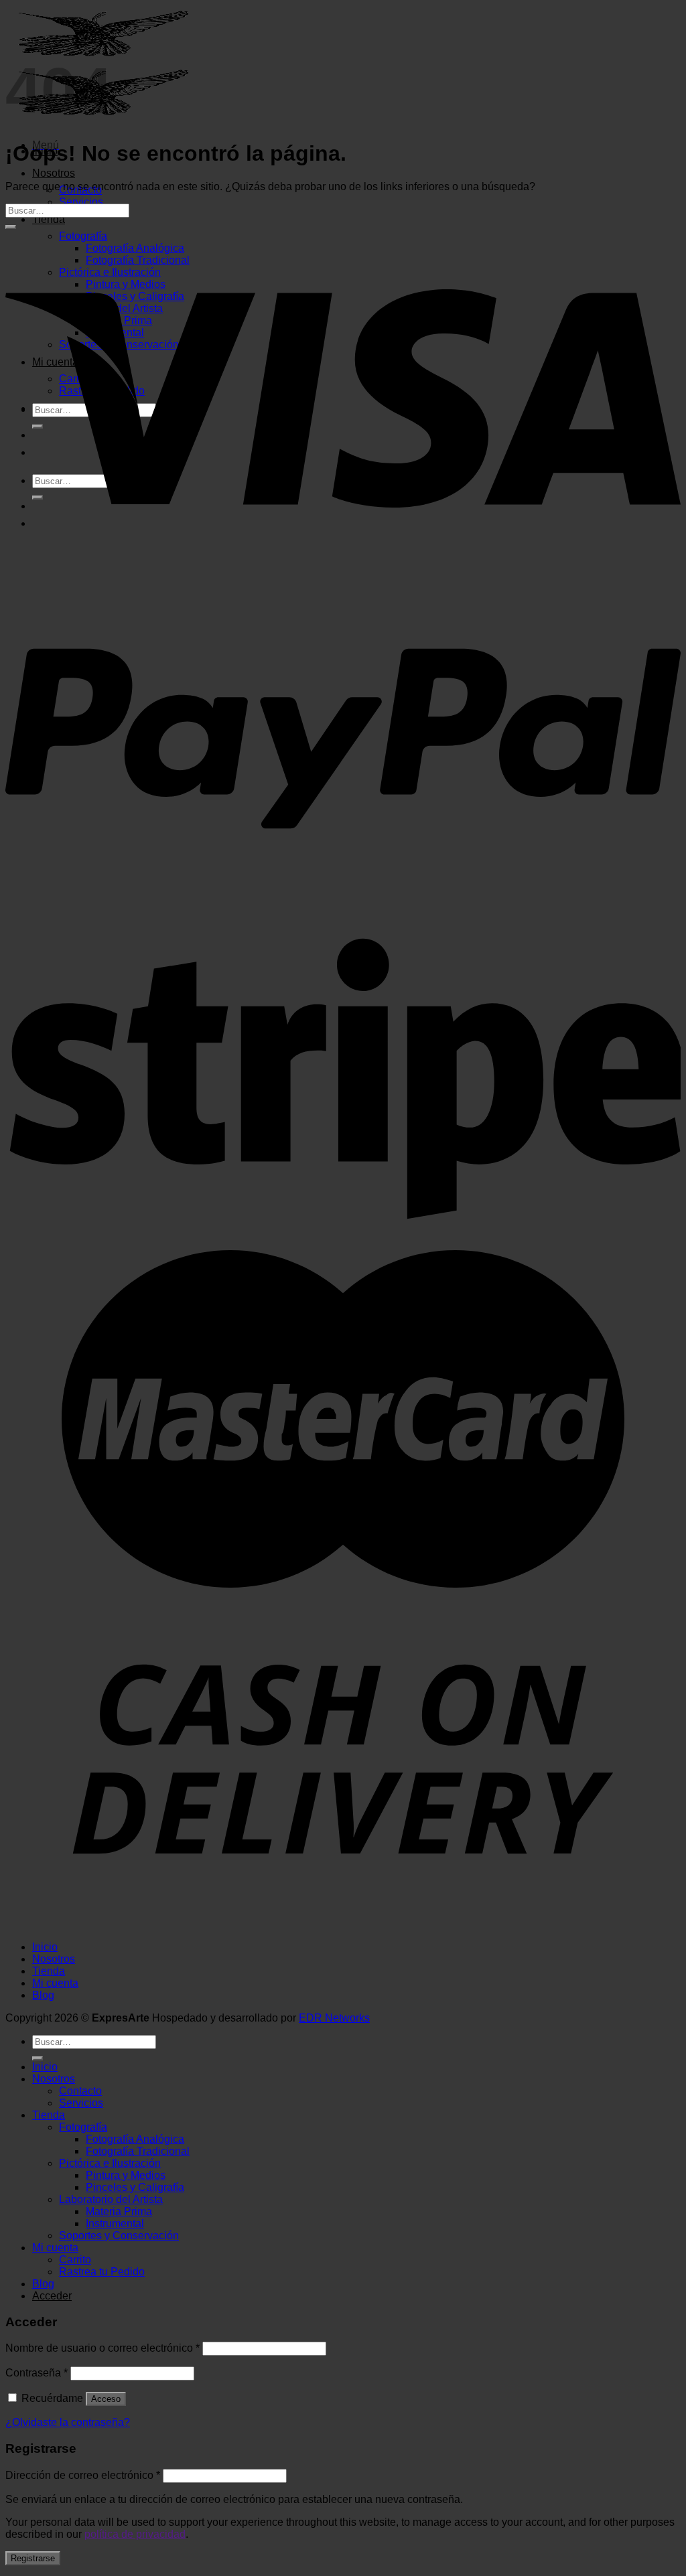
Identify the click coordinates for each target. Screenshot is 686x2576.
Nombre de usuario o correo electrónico (102, 2348)
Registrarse (33, 2558)
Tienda (49, 219)
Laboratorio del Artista (111, 2199)
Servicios (81, 202)
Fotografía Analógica (135, 2139)
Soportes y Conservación (119, 2236)
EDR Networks (334, 2018)
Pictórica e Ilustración (110, 2163)
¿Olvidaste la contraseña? (68, 2422)
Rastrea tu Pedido (102, 2272)
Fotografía (83, 2127)
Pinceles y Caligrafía (135, 2187)
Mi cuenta (55, 1983)
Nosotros (54, 173)
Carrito (75, 2260)
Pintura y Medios (126, 2175)
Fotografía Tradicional (138, 2151)
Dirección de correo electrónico (83, 2475)
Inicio (45, 1947)
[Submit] (11, 227)
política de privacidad (135, 2534)
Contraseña (37, 2373)
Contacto (80, 2091)
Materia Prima (119, 2211)
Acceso (106, 2399)
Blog (43, 1995)
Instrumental (115, 2223)
